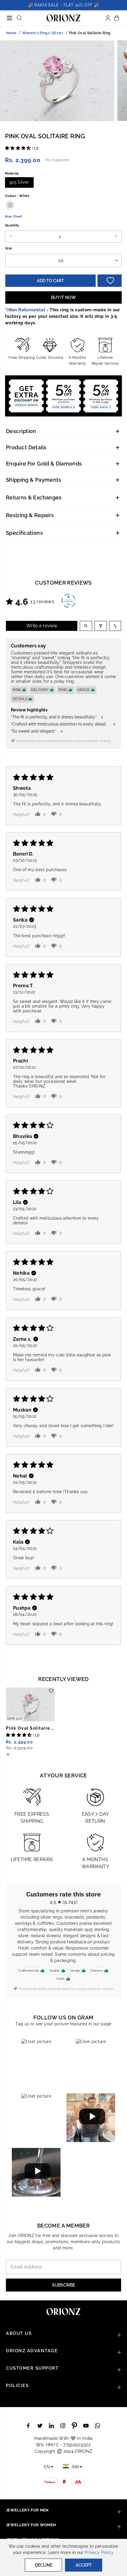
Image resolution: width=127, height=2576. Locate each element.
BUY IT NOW (63, 297)
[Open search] (86, 626)
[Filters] (101, 626)
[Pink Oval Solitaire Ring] (30, 1704)
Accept (84, 2565)
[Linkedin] (51, 2426)
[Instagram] (63, 2426)
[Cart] (117, 18)
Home (11, 33)
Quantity (12, 225)
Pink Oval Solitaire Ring (30, 1728)
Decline (44, 2565)
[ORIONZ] (63, 18)
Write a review (42, 626)
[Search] (19, 18)
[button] (9, 15)
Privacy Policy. (99, 2552)
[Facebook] (28, 2426)
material (12, 173)
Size (9, 248)
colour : (17, 196)
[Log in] (108, 18)
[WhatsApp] (97, 2426)
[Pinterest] (74, 2426)
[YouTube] (86, 2426)
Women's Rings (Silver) (43, 33)
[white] (57, 82)
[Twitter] (40, 2426)
